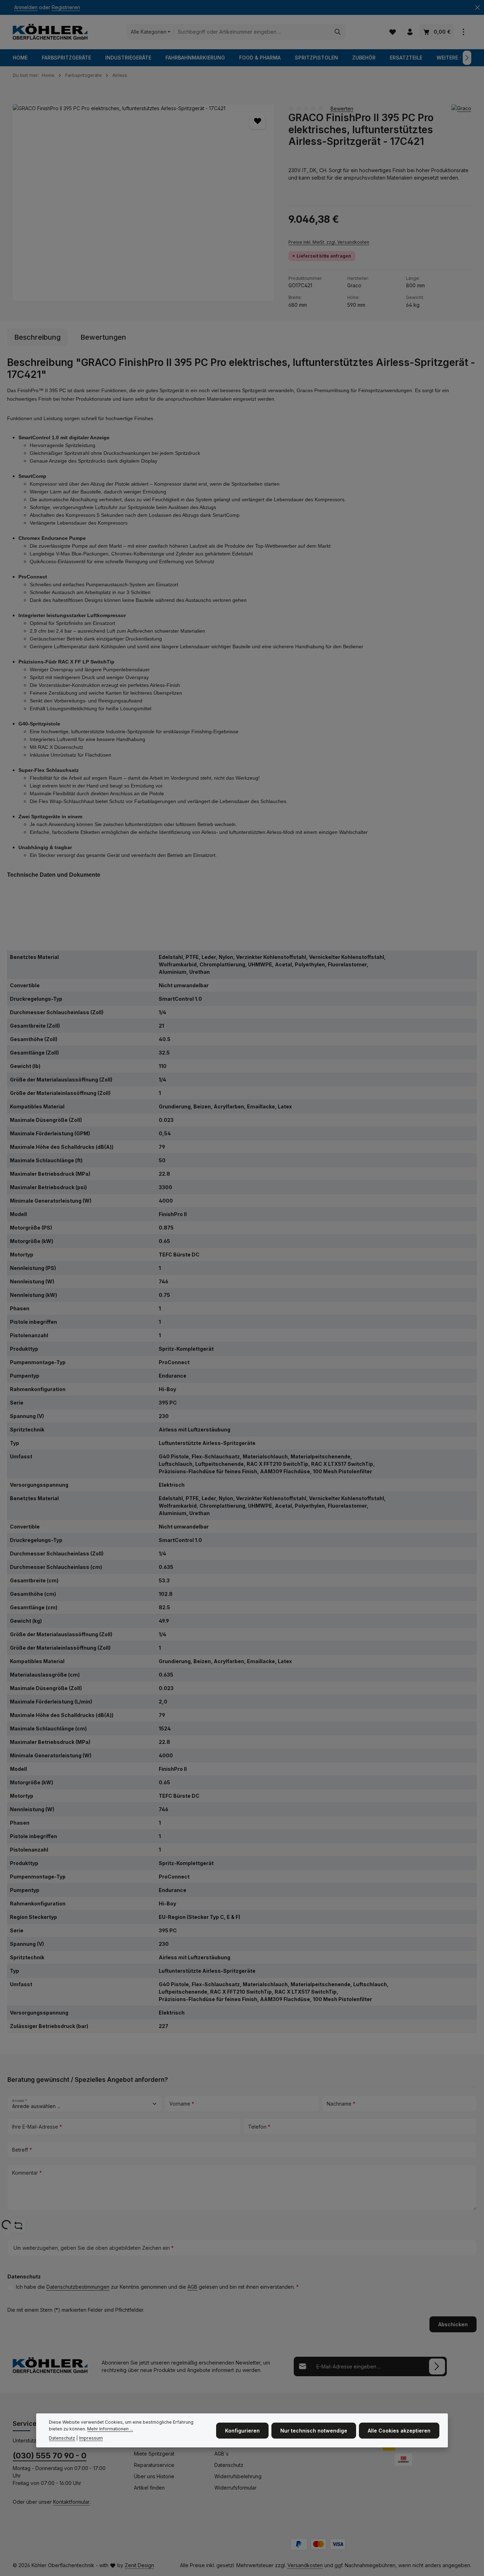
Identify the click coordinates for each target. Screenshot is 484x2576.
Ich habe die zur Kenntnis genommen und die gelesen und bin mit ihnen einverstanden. (157, 2287)
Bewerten (342, 108)
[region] (143, 202)
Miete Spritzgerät (154, 2454)
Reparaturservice (154, 2465)
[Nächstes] (467, 58)
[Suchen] (338, 32)
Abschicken (453, 2324)
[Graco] (461, 108)
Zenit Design (139, 2565)
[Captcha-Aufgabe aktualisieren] (18, 2225)
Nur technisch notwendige (314, 2430)
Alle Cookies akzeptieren (399, 2430)
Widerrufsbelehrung (238, 2476)
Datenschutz (229, 2465)
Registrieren (66, 8)
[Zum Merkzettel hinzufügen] (257, 121)
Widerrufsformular (235, 2488)
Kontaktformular (71, 2502)
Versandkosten (305, 2565)
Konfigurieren (242, 2430)
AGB (192, 2287)
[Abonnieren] (437, 2366)
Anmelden (26, 8)
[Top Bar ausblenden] (477, 8)
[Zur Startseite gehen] (50, 32)
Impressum (91, 2438)
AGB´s (221, 2454)
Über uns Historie (154, 2476)
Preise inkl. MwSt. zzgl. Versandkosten (329, 242)
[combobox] (252, 32)
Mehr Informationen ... (110, 2429)
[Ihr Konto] (410, 32)
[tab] (37, 337)
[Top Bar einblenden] (463, 32)
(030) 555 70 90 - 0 (50, 2456)
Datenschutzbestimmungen (78, 2287)
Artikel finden (149, 2488)
